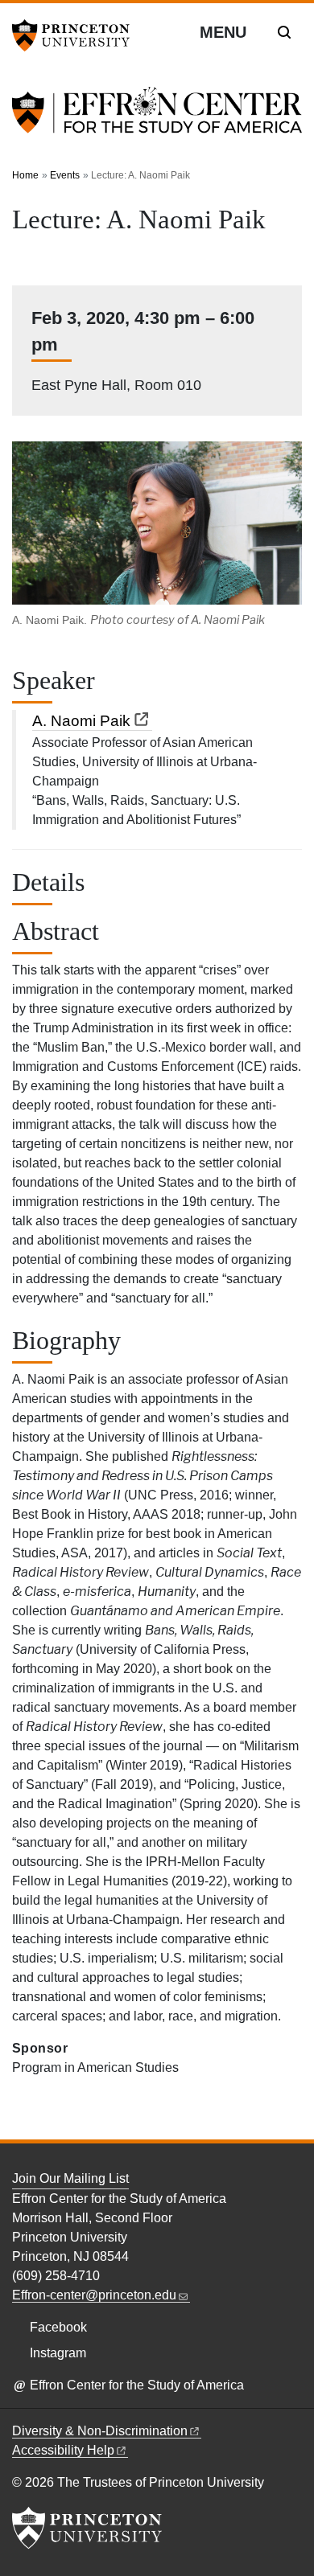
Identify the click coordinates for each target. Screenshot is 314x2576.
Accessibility (63, 2450)
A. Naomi (81, 721)
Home (25, 175)
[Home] (157, 119)
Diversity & (100, 2431)
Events (65, 175)
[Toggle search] (284, 32)
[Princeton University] (76, 35)
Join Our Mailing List (70, 2178)
